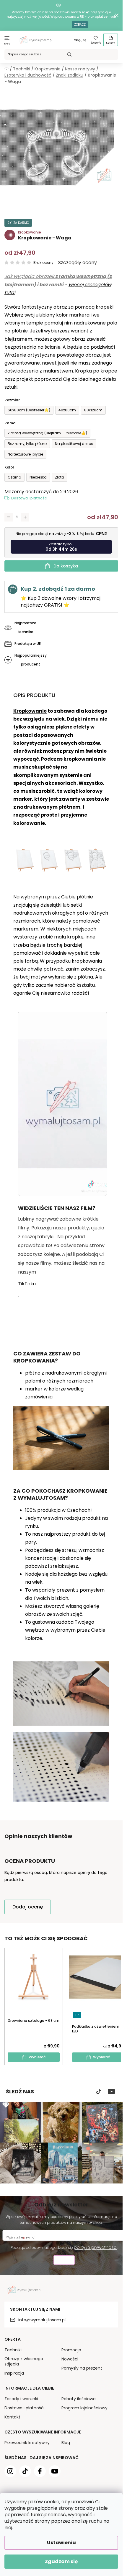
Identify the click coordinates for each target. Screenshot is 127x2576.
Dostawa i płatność (29, 498)
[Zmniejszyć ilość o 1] (9, 517)
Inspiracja (14, 2373)
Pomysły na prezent (82, 2368)
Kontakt (12, 2417)
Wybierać (37, 2057)
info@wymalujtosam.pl (42, 2320)
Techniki (13, 2350)
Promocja (71, 2350)
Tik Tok (99, 2092)
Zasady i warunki (21, 2399)
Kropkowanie (30, 711)
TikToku (27, 1284)
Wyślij (64, 2261)
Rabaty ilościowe (79, 2399)
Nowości (70, 2359)
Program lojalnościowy (84, 2408)
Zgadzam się (61, 2561)
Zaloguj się (80, 40)
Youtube (111, 2092)
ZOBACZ (80, 25)
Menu (8, 44)
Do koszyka (66, 566)
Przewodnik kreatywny (27, 2443)
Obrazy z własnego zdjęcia (24, 2361)
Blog (66, 2443)
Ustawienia (61, 2543)
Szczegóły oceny (78, 263)
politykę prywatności (96, 2247)
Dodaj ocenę (28, 1907)
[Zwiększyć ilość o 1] (25, 517)
